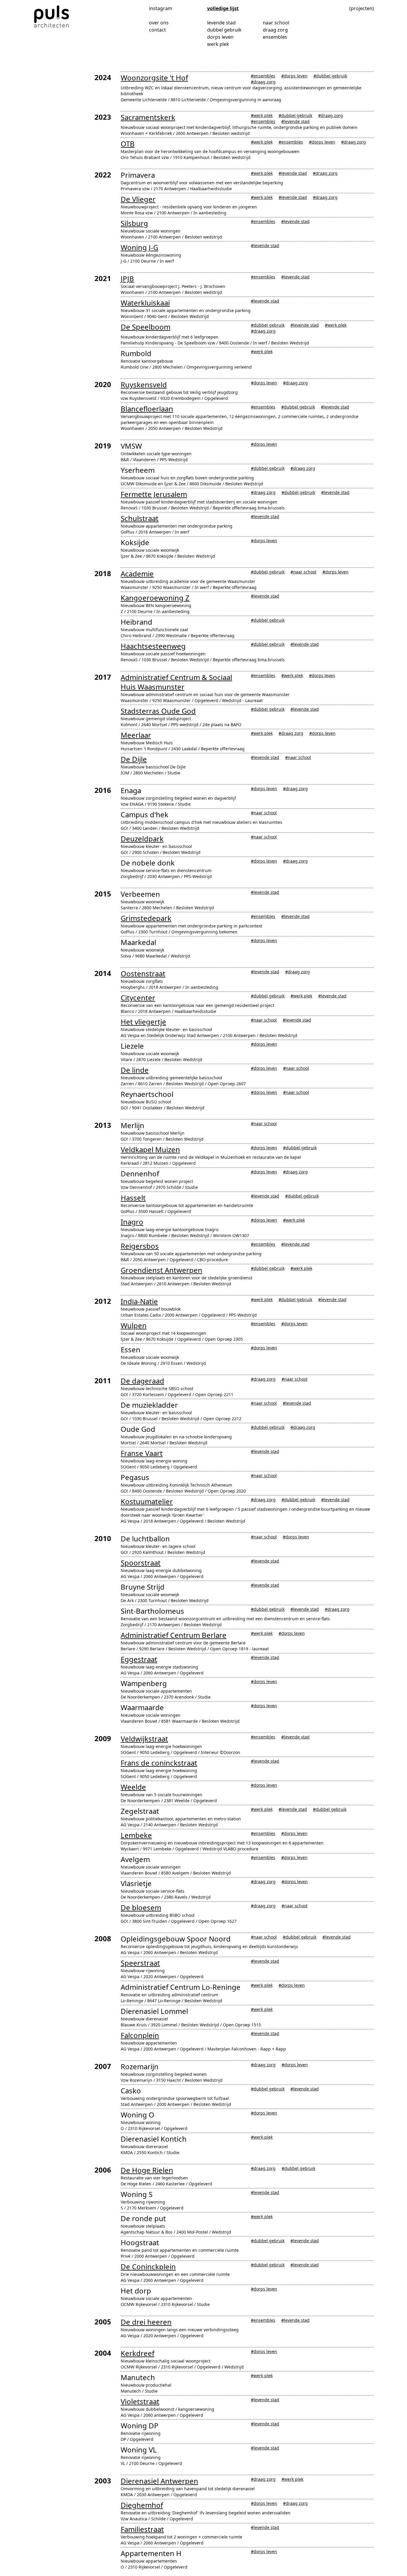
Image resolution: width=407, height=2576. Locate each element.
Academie (137, 574)
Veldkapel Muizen (150, 1149)
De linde (135, 1070)
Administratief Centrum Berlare (174, 1635)
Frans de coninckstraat (159, 1763)
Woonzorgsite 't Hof (154, 78)
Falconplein (140, 2035)
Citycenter (138, 998)
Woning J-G (139, 247)
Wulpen (134, 1325)
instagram (161, 8)
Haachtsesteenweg (153, 646)
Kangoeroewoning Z (155, 598)
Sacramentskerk (148, 117)
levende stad (221, 23)
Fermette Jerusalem (154, 494)
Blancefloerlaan (147, 409)
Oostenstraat (143, 973)
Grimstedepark (146, 918)
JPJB (127, 279)
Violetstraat (140, 2401)
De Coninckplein (148, 2267)
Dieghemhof (142, 2505)
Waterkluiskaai (145, 303)
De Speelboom (146, 327)
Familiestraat (142, 2529)
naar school (276, 23)
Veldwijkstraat (144, 1739)
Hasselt (133, 1198)
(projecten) (362, 8)
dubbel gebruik (224, 30)
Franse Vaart (142, 1453)
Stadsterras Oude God (158, 711)
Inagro (132, 1222)
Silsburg (134, 223)
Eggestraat (139, 1659)
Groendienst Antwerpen (161, 1270)
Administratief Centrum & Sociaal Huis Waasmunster (176, 682)
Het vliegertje (143, 1022)
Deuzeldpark (142, 839)
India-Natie (139, 1301)
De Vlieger (138, 199)
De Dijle (134, 759)
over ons (159, 23)
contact (157, 30)
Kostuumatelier (147, 1501)
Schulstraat (140, 518)
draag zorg (275, 30)
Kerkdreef (138, 2353)
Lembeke (136, 1835)
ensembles (275, 37)
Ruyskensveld (144, 385)
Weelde (133, 1787)
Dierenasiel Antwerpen (159, 2481)
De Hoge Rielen (147, 2170)
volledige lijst (223, 8)
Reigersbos (140, 1246)
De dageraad (142, 1381)
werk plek (218, 44)
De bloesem (141, 1907)
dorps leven (220, 37)
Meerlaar (136, 735)
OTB (128, 144)
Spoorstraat (141, 1563)
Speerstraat (140, 1963)
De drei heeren (146, 2322)
